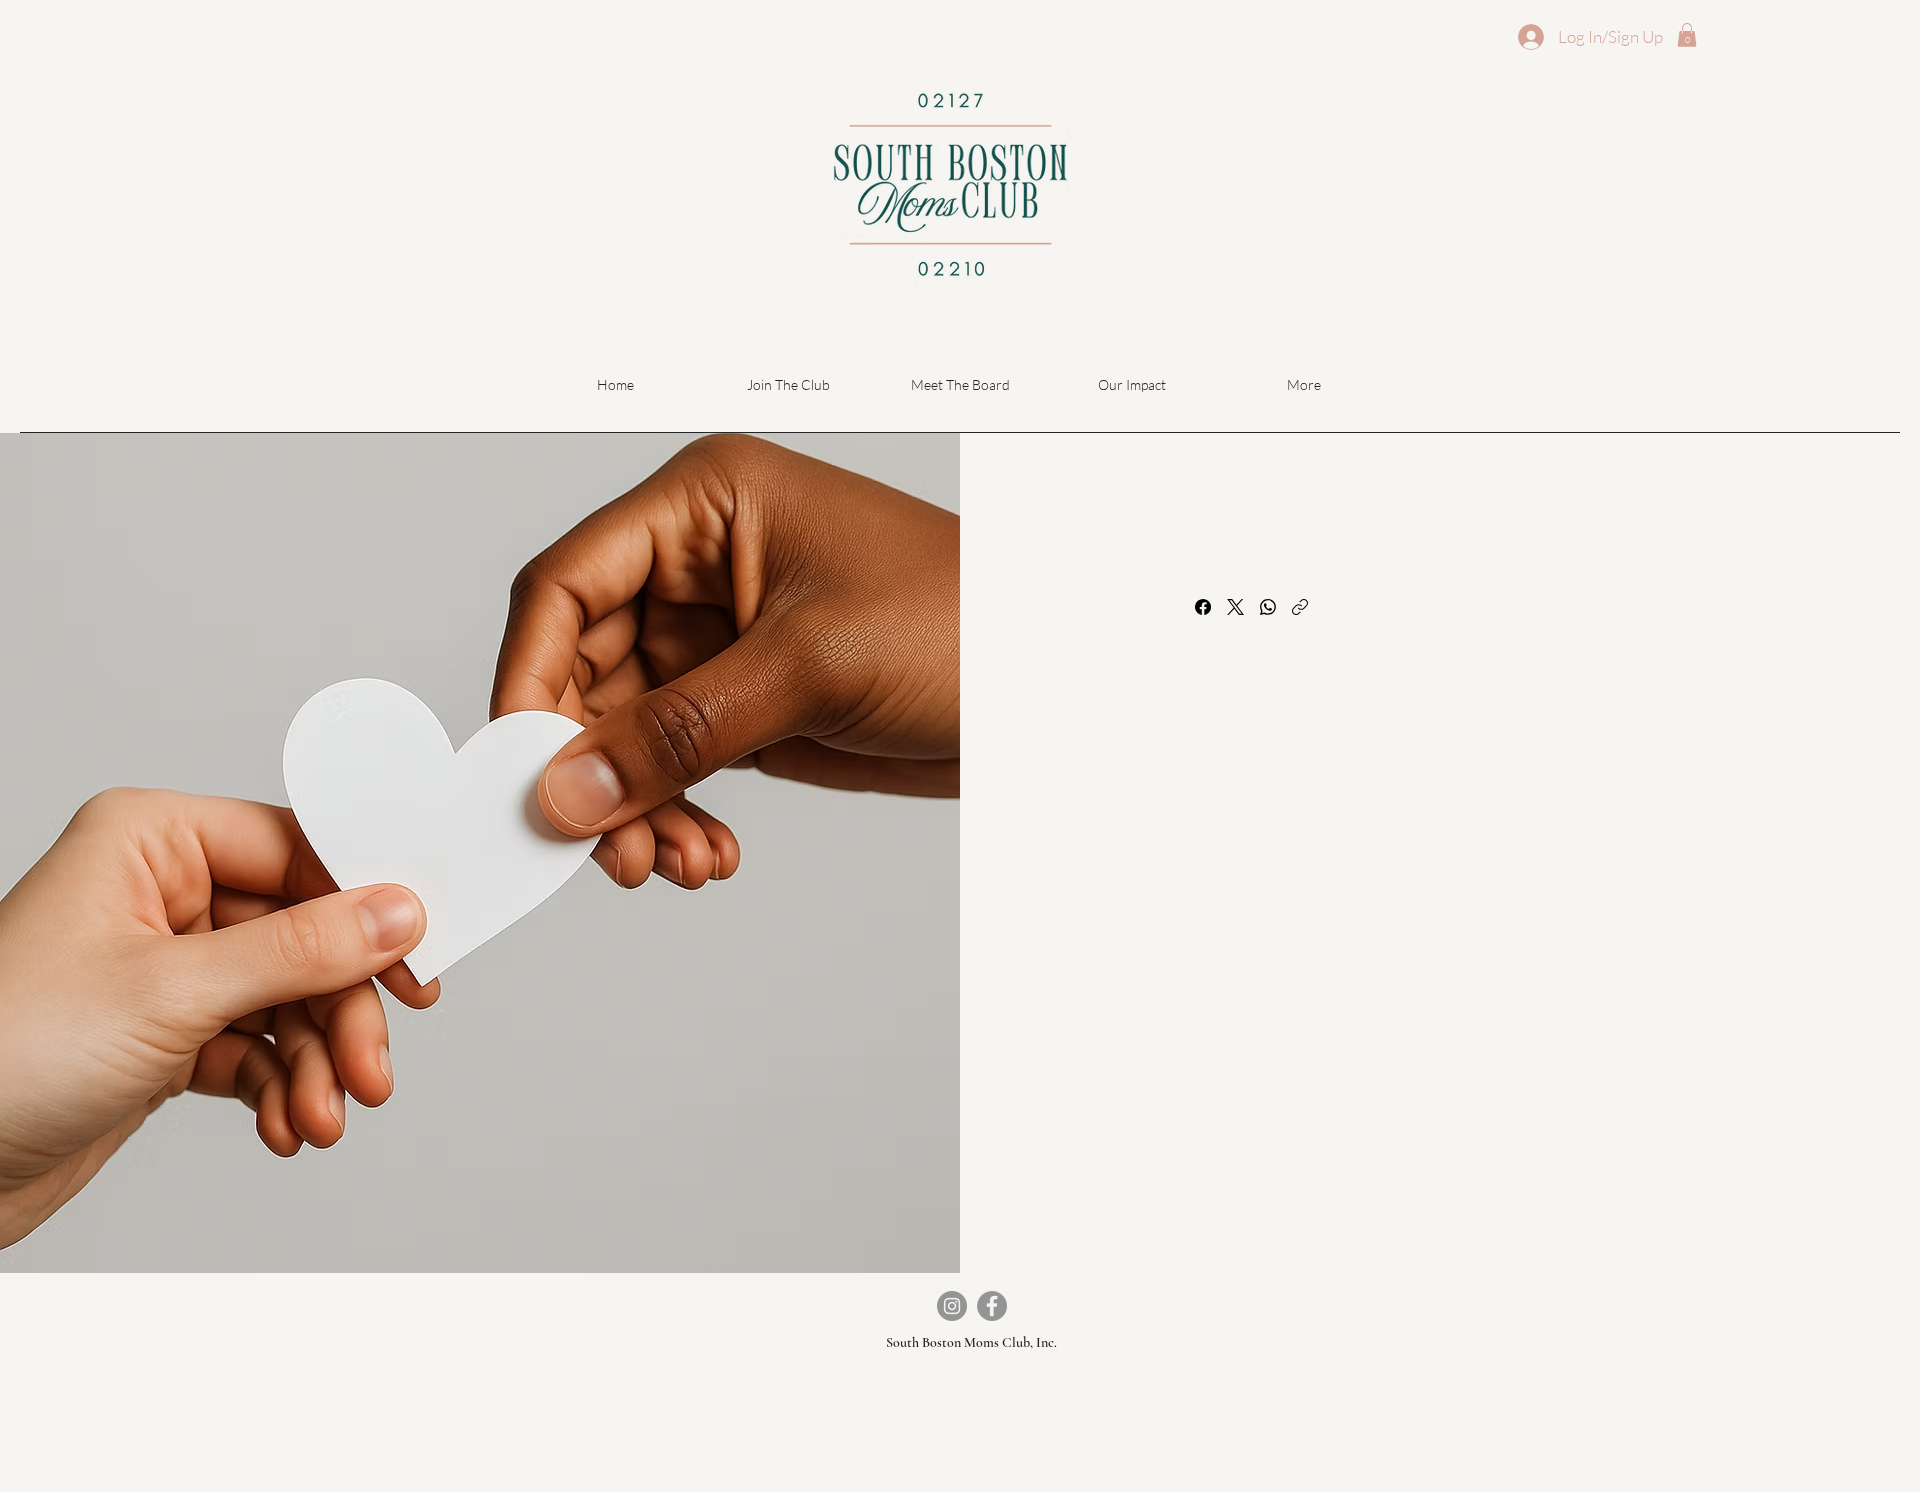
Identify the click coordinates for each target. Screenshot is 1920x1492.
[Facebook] (1203, 607)
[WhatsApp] (1268, 607)
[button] (1687, 35)
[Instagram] (952, 1306)
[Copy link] (1300, 607)
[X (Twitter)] (1235, 607)
